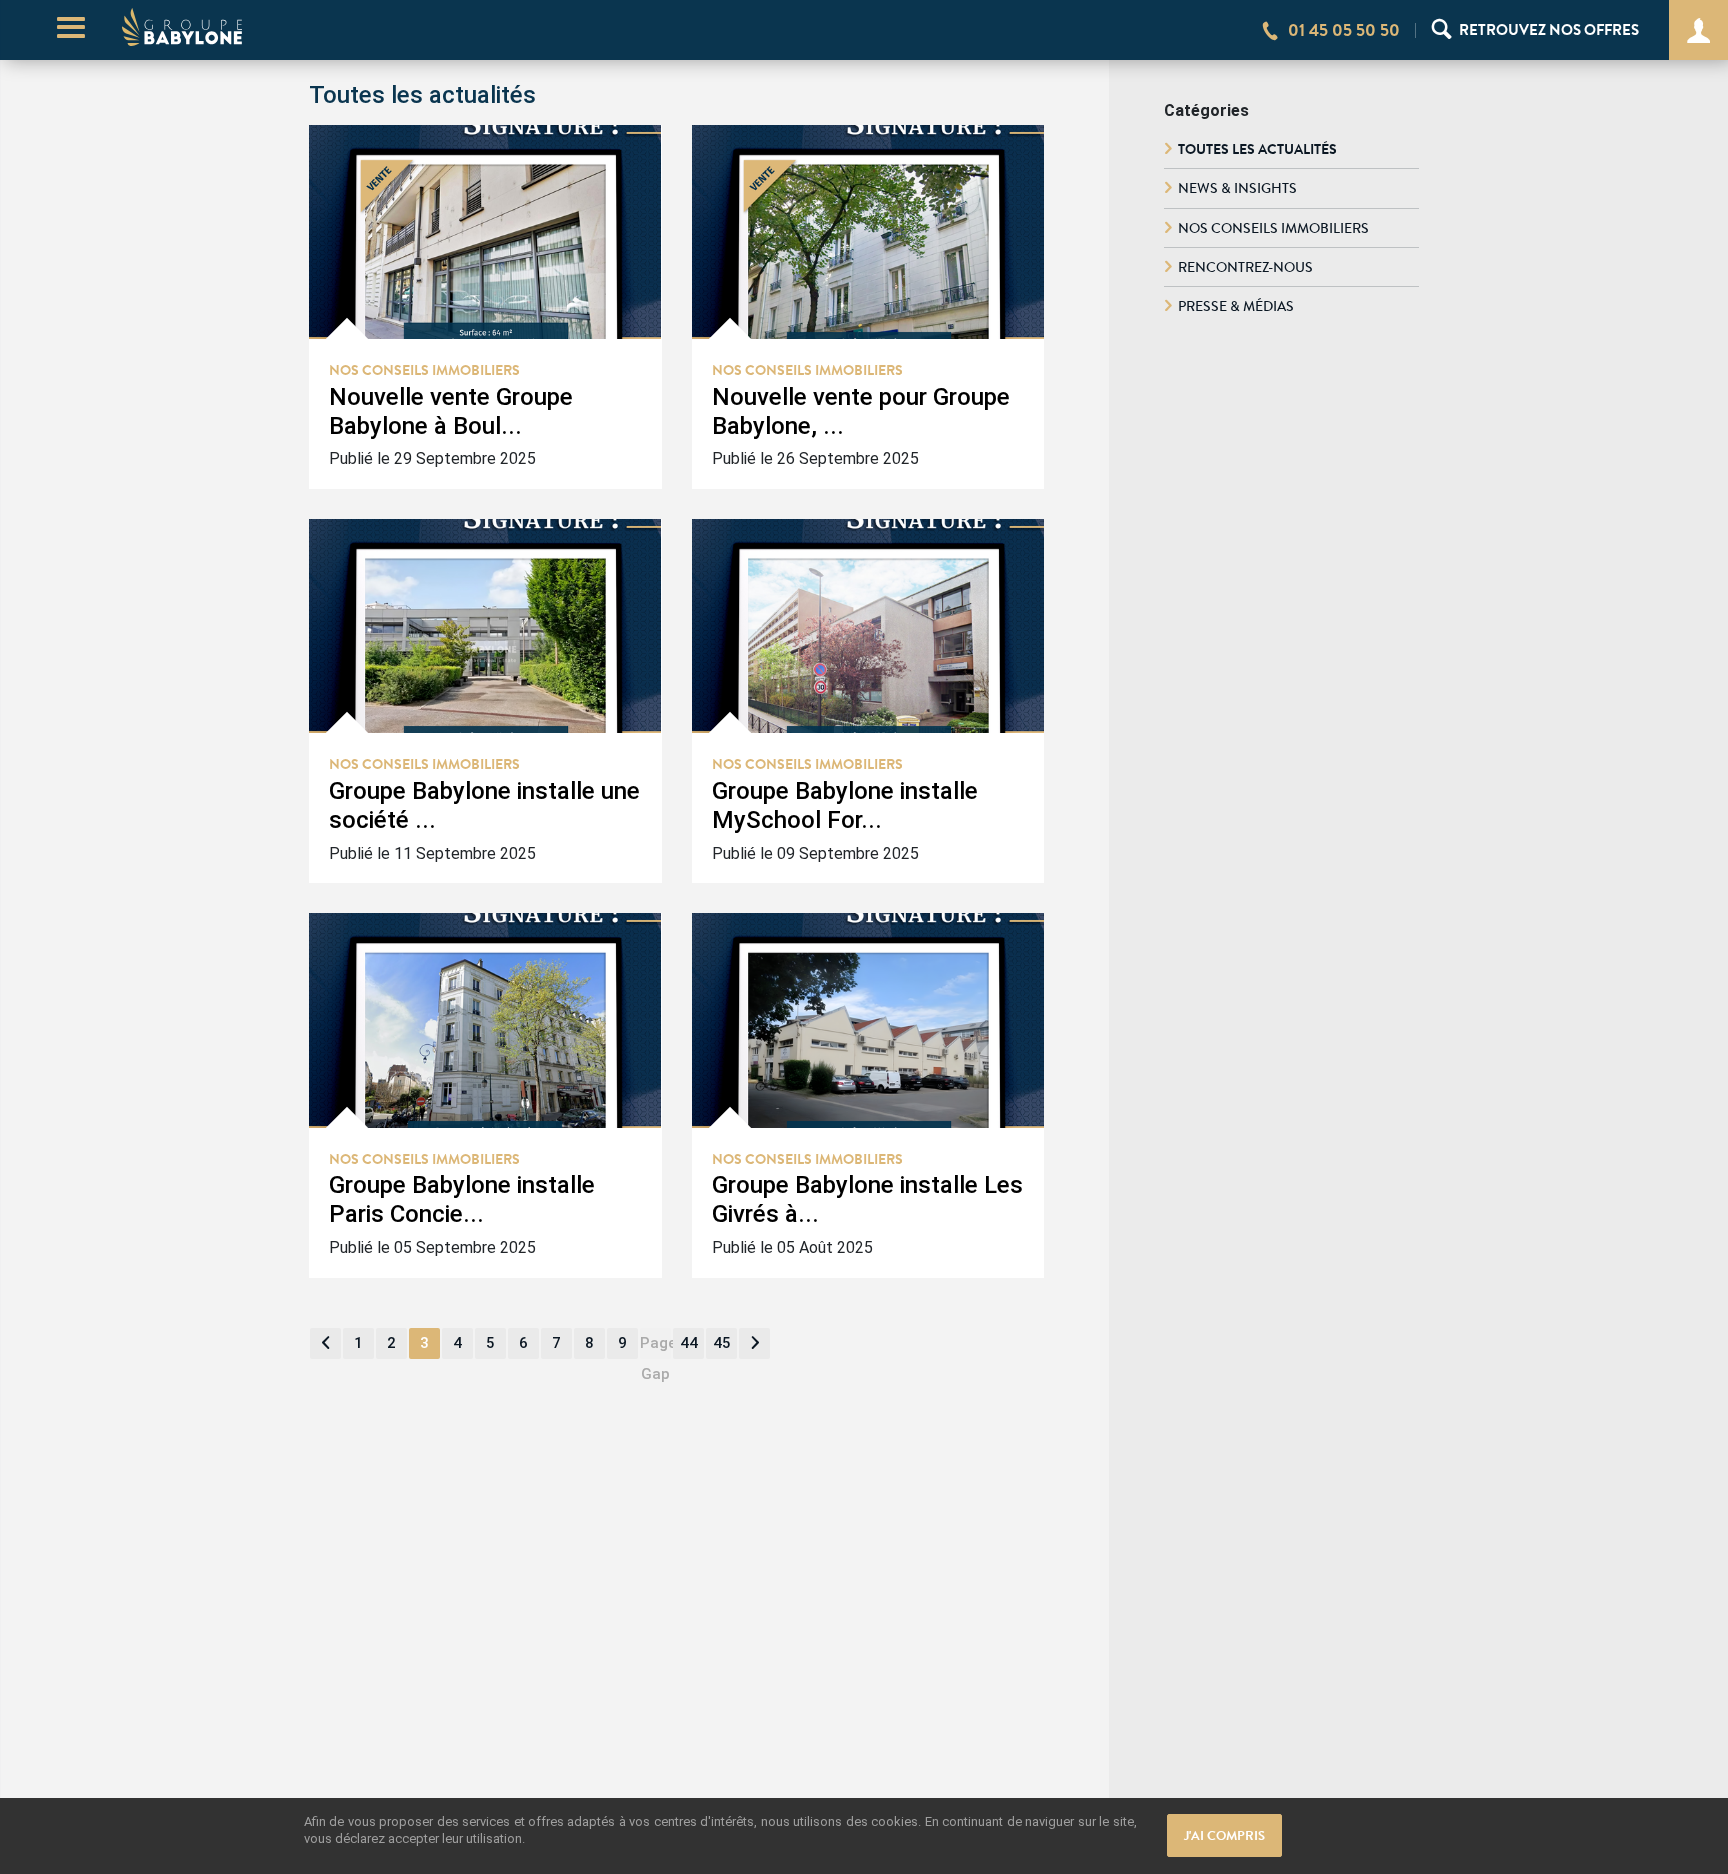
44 (689, 1343)
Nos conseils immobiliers (1273, 228)
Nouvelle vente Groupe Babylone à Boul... (451, 411)
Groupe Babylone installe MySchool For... (845, 805)
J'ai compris (1224, 1835)
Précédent (325, 1343)
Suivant (754, 1343)
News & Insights (1237, 188)
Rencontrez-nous (1245, 267)
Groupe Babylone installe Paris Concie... (462, 1199)
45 (722, 1343)
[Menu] (71, 30)
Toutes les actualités (1257, 149)
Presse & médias (1236, 306)
